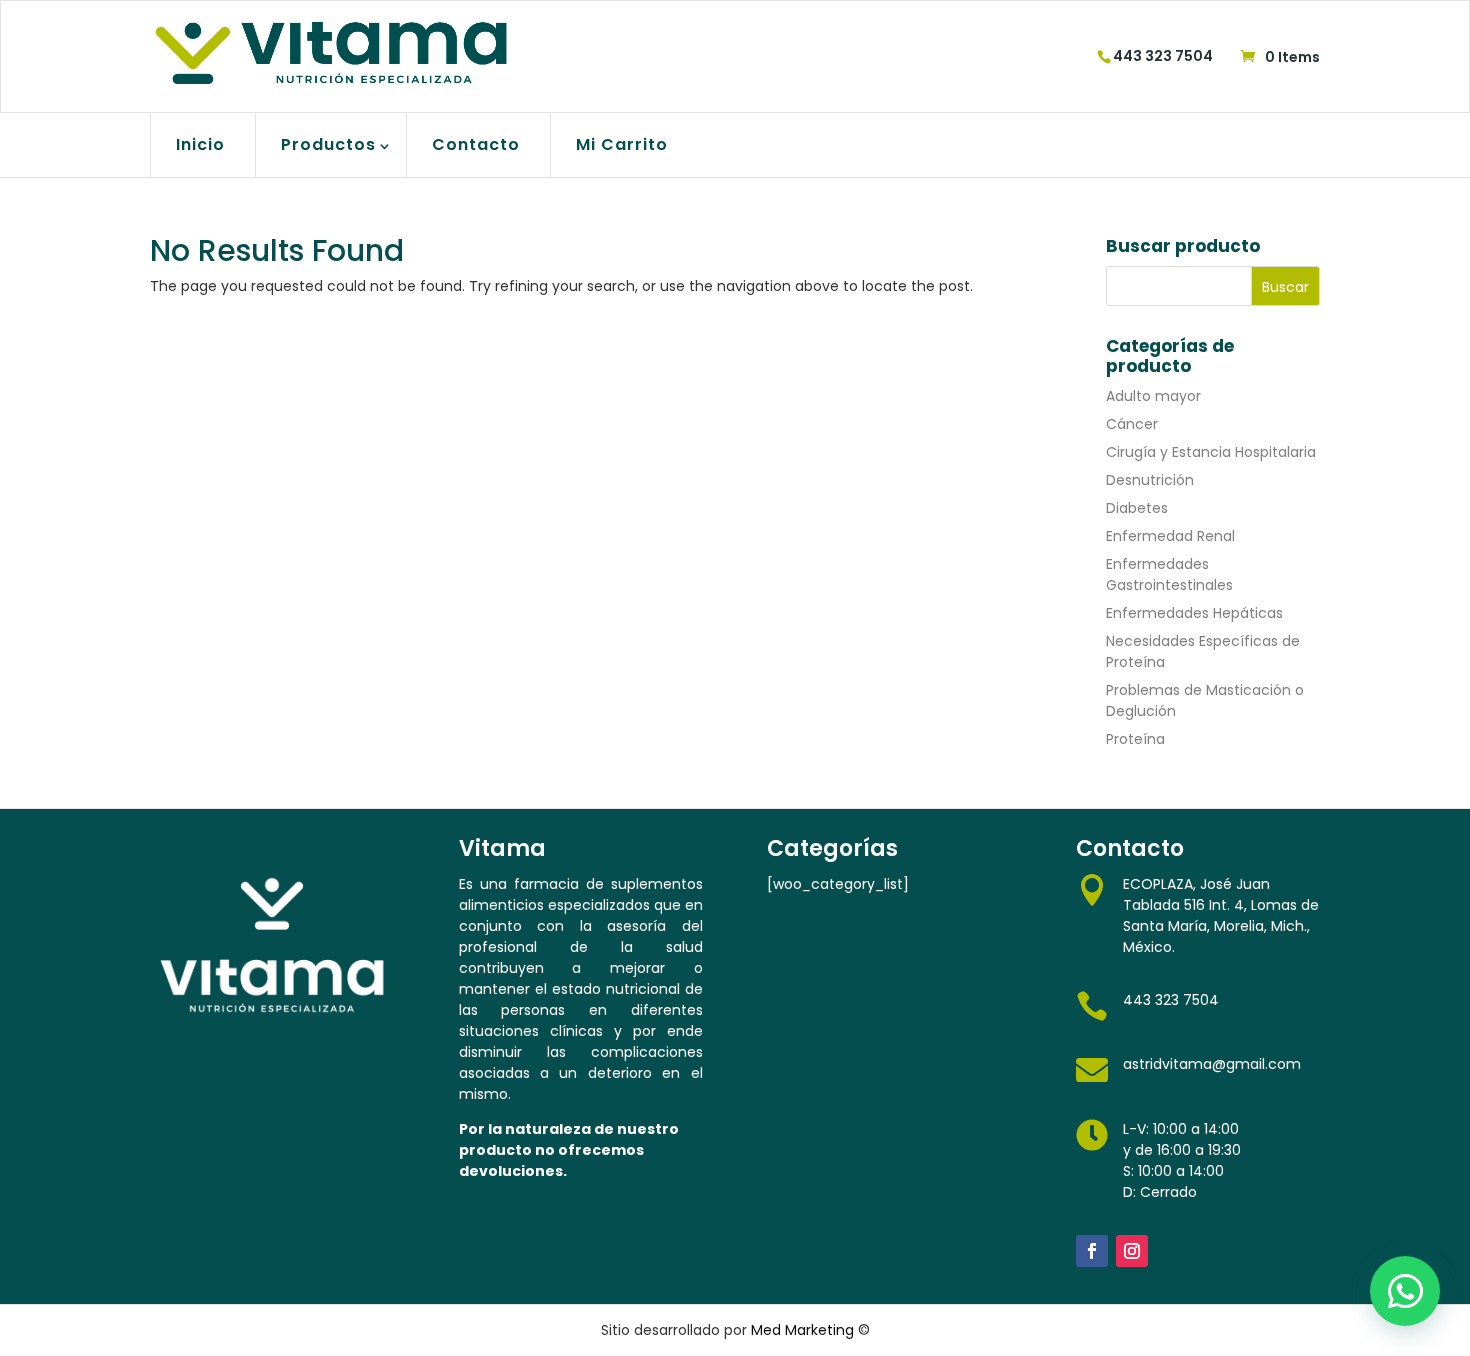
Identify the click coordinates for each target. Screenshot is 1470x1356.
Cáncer (1132, 424)
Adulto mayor (1153, 396)
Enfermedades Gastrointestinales (1169, 574)
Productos (328, 144)
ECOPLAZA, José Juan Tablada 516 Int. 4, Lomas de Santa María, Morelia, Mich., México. (1221, 915)
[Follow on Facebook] (1092, 1251)
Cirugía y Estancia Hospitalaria (1211, 452)
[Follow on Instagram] (1132, 1251)
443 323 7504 (1163, 56)
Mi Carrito (622, 144)
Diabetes (1137, 508)
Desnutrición (1150, 480)
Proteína (1135, 739)
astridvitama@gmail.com (1212, 1064)
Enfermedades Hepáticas (1194, 613)
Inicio (200, 144)
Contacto (476, 144)
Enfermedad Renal (1170, 536)
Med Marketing (802, 1330)
